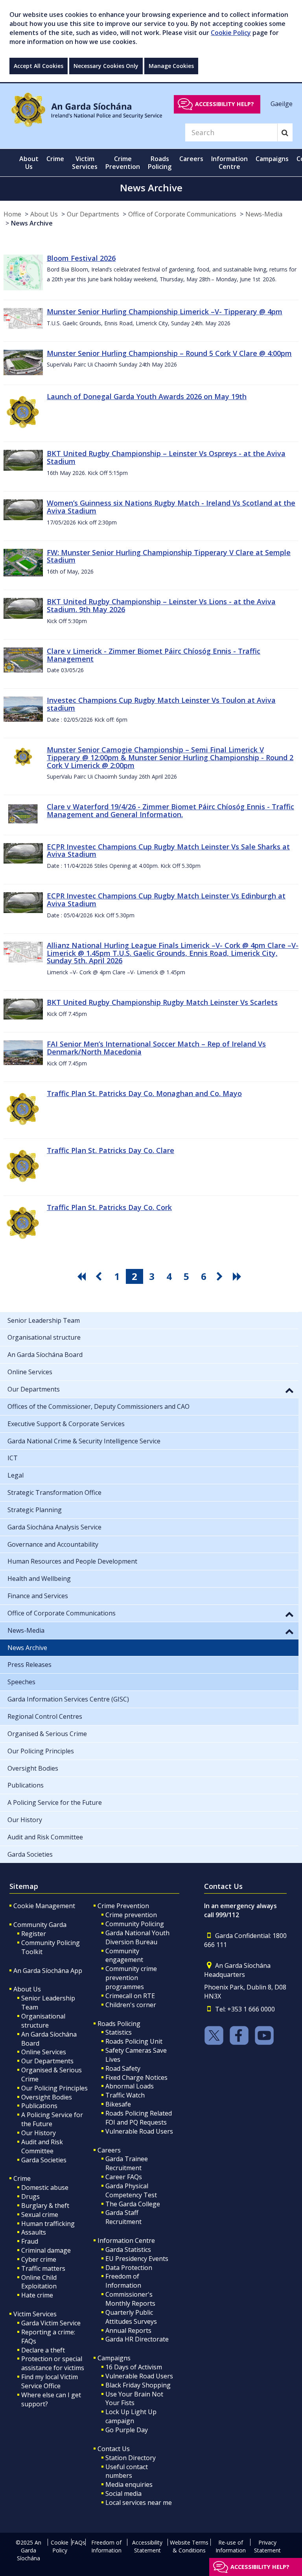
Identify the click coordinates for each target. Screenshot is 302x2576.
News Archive (32, 223)
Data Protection (129, 2268)
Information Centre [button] (229, 163)
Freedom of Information (123, 2281)
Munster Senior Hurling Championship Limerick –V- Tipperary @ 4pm (165, 312)
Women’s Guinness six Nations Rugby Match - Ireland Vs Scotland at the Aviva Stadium (171, 507)
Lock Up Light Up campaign (131, 2416)
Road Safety (123, 2068)
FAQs (78, 2542)
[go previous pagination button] (100, 1276)
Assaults (34, 2232)
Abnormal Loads (130, 2086)
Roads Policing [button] (160, 163)
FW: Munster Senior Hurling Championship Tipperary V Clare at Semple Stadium (169, 556)
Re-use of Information (231, 2546)
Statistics (119, 2032)
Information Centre (126, 2240)
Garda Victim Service (51, 2323)
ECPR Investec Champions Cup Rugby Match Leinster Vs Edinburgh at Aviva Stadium (166, 900)
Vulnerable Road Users (139, 2131)
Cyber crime (39, 2259)
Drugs (30, 2196)
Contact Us (114, 2449)
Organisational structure (43, 2021)
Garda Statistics (128, 2250)
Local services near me (139, 2503)
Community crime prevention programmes (131, 1978)
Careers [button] (191, 159)
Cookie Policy (231, 33)
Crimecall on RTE (130, 1996)
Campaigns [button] (272, 159)
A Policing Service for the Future (52, 2119)
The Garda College (133, 2204)
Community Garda (40, 1925)
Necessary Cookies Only (106, 66)
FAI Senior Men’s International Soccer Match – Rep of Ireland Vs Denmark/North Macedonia (156, 1048)
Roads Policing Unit (134, 2041)
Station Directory (131, 2458)
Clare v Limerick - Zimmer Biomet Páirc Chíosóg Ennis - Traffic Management (154, 655)
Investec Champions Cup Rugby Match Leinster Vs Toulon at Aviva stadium (161, 704)
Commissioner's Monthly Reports (130, 2299)
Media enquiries (129, 2484)
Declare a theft (43, 2350)
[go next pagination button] (221, 1276)
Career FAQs (124, 2177)
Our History (39, 2133)
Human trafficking (48, 2224)
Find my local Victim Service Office (50, 2381)
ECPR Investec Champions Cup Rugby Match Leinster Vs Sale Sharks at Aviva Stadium (168, 851)
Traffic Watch (125, 2095)
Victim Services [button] (85, 163)
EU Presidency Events (137, 2259)
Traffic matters (43, 2268)
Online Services (44, 2052)
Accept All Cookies (39, 66)
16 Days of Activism (134, 2367)
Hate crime (37, 2295)
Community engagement (124, 1955)
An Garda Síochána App (48, 1971)
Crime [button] (55, 159)
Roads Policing (119, 2024)
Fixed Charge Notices (136, 2077)
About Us (44, 214)
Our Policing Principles (54, 2088)
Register (34, 1934)
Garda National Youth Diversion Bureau (137, 1937)
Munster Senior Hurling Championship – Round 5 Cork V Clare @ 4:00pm (169, 353)
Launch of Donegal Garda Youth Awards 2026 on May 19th (147, 396)
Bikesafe (118, 2104)
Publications (39, 2106)
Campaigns (114, 2358)
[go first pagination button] (83, 1276)
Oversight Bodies (47, 2097)
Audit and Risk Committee (42, 2146)
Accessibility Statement (147, 2546)
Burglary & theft (45, 2206)
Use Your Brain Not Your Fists (134, 2399)
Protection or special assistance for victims (53, 2363)
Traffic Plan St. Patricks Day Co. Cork (109, 1207)
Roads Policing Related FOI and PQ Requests (139, 2118)
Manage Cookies (171, 66)
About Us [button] (29, 163)
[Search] (285, 132)
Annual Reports (128, 2330)
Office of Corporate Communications (182, 214)
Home (12, 214)
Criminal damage (46, 2250)
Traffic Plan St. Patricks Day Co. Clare (110, 1150)
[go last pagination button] (238, 1276)
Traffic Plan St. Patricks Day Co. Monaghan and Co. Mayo (144, 1093)
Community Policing (135, 1924)
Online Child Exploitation (39, 2282)
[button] (289, 1390)
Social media (123, 2493)
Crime (22, 2178)
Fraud (30, 2241)
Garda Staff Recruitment (123, 2217)
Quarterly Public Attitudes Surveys (131, 2317)
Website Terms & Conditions (189, 2546)
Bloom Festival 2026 (81, 258)
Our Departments (93, 214)
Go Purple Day (127, 2430)
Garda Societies (44, 2160)
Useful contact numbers (127, 2471)
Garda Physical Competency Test (131, 2190)
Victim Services (35, 2314)
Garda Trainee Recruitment (127, 2163)
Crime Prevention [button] (123, 163)
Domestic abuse (45, 2187)
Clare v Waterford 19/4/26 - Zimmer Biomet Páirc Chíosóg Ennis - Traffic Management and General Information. (170, 810)
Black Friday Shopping (138, 2385)
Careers (109, 2150)
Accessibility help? (225, 104)
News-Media (264, 214)
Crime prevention (131, 1915)
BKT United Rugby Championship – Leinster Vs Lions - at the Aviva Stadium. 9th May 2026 (161, 605)
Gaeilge (282, 104)
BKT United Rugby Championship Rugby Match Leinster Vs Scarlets (162, 1002)
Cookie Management (44, 1906)
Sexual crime (40, 2215)
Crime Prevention (123, 1906)
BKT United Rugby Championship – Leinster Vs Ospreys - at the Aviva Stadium (166, 457)
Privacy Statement (267, 2546)
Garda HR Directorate (137, 2339)
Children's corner (131, 2005)
